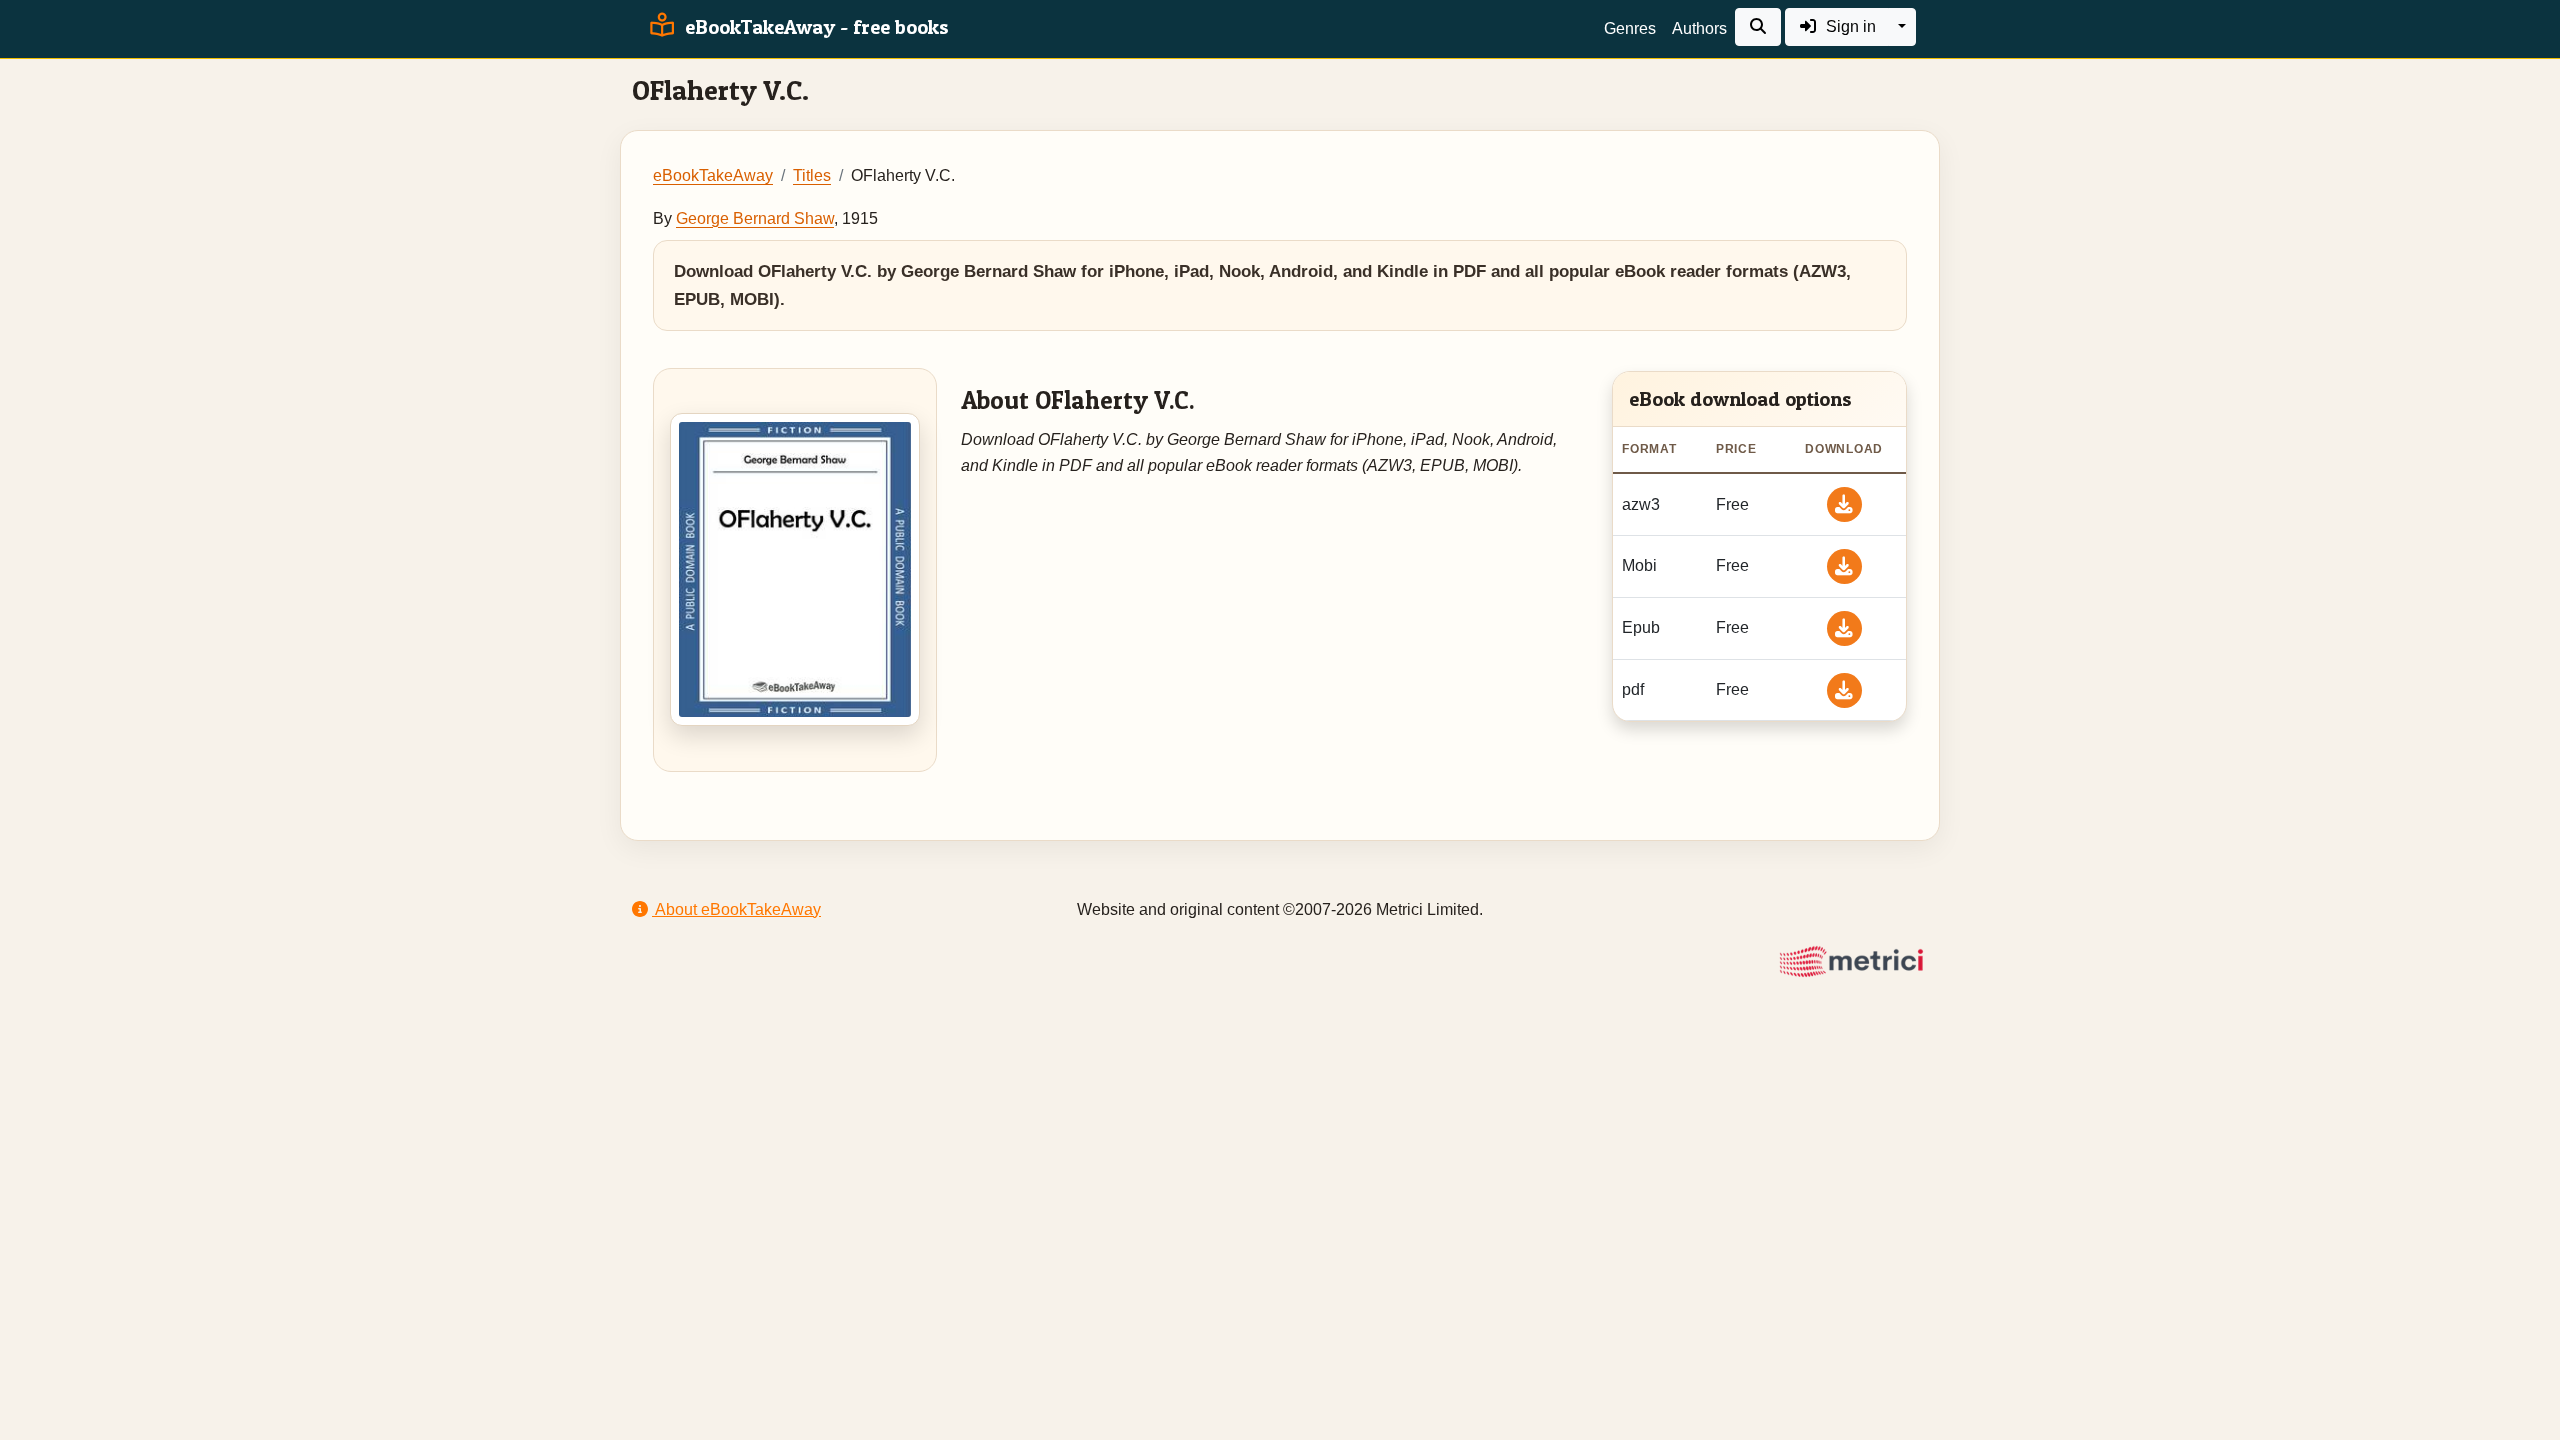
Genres (1630, 28)
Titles (812, 175)
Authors (1699, 28)
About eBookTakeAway (736, 909)
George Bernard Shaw (755, 218)
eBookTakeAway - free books (814, 27)
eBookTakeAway (713, 175)
